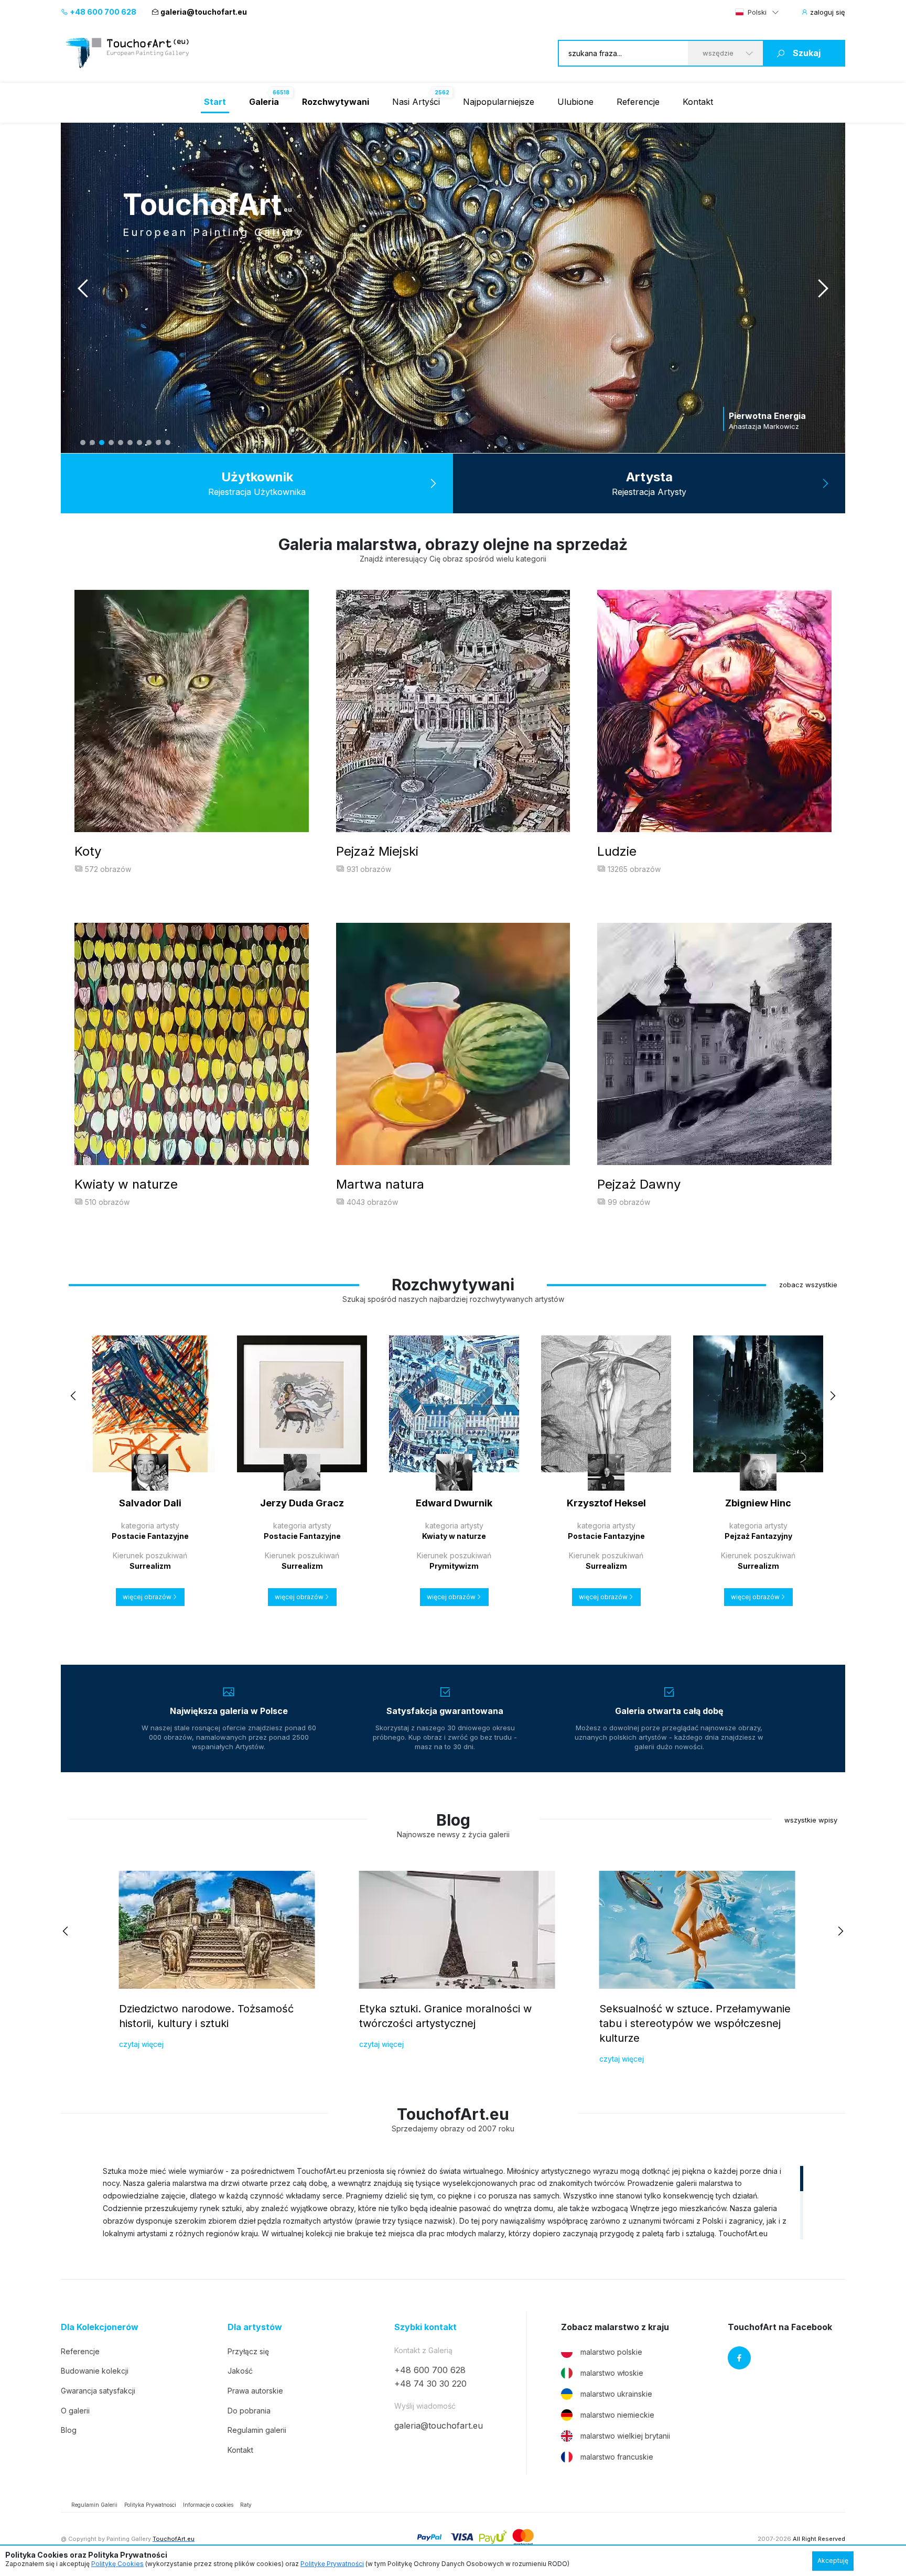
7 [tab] (139, 443)
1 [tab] (83, 443)
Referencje (638, 102)
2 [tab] (92, 443)
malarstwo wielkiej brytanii (625, 2436)
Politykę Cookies (117, 2564)
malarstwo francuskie (617, 2457)
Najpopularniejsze (499, 102)
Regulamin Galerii (94, 2505)
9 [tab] (158, 443)
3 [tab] (102, 443)
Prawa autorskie (255, 2391)
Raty (246, 2505)
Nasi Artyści (416, 102)
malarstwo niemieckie (617, 2415)
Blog (69, 2430)
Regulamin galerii (257, 2430)
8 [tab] (149, 443)
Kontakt (698, 102)
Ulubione (575, 102)
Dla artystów (255, 2327)
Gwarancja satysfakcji (98, 2391)
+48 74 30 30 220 (430, 2384)
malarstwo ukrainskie (616, 2394)
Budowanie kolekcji (95, 2371)
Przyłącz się (248, 2351)
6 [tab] (130, 443)
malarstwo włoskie (612, 2373)
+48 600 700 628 (102, 12)
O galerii (75, 2411)
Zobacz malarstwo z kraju (615, 2327)
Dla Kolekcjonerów (100, 2327)
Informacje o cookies (208, 2505)
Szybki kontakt (425, 2327)
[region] (453, 2202)
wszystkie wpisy (811, 1820)
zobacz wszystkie (808, 1285)
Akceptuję (833, 2561)
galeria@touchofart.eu (204, 12)
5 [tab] (121, 443)
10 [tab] (168, 443)
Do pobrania (249, 2411)
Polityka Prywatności (150, 2505)
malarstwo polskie (611, 2352)
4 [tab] (111, 443)
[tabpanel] (453, 288)
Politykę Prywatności (332, 2564)
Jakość (240, 2371)
